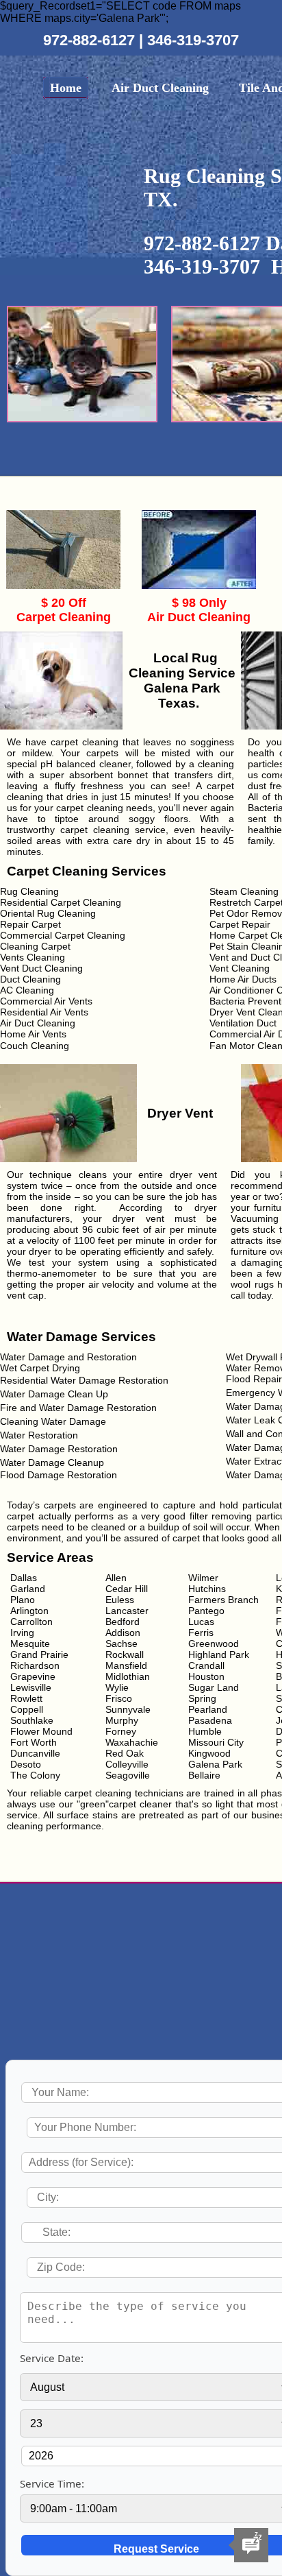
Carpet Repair (240, 924)
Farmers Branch (223, 1600)
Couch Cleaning (35, 1046)
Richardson (35, 1665)
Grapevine (33, 1676)
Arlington (29, 1611)
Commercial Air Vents (46, 1001)
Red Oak (125, 1753)
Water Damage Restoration (59, 1449)
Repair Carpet (30, 924)
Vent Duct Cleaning (41, 968)
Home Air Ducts (243, 979)
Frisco (119, 1698)
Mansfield (126, 1665)
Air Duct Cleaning (160, 88)
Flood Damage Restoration (59, 1475)
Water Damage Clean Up (54, 1394)
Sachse (121, 1644)
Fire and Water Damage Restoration (78, 1408)
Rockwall (125, 1654)
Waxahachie (132, 1742)
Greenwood (214, 1644)
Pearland (208, 1709)
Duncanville (35, 1753)
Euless (120, 1600)
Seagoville (128, 1775)
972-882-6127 (91, 40)
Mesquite (30, 1644)
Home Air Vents (33, 1034)
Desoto (26, 1764)
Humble (205, 1731)
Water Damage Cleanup (52, 1462)
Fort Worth (34, 1742)
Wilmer (203, 1578)
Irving (22, 1633)
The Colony (35, 1775)
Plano (23, 1600)
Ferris (201, 1633)
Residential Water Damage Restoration (84, 1380)
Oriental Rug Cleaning (48, 913)
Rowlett (26, 1698)
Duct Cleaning (30, 979)
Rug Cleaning (29, 891)
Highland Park (219, 1654)
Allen (116, 1578)
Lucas (201, 1622)
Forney (121, 1731)
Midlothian (128, 1676)
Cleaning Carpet (35, 946)
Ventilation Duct (243, 1023)
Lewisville (31, 1687)
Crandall (206, 1665)
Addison (123, 1633)
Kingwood (209, 1753)
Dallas (24, 1578)
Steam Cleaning (244, 891)
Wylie (117, 1687)
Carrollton (31, 1622)
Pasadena (210, 1720)
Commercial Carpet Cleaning (63, 935)
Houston (206, 1676)
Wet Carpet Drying (40, 1368)
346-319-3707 (193, 40)
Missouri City (216, 1742)
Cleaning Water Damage (53, 1421)
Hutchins (207, 1589)
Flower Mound (41, 1731)
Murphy (122, 1720)
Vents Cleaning (33, 957)
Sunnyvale (128, 1709)
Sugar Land (214, 1687)
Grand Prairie (39, 1654)
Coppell (27, 1709)
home (66, 88)
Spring (202, 1698)
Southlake (32, 1720)
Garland (28, 1589)
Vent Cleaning (240, 968)
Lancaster (127, 1611)
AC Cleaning (27, 990)
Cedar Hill (127, 1589)
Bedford (123, 1622)
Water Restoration (39, 1435)
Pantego (206, 1611)
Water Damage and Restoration (68, 1357)
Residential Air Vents (44, 1012)
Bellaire (204, 1775)
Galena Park (215, 1764)
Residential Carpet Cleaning (61, 902)
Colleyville (127, 1764)
